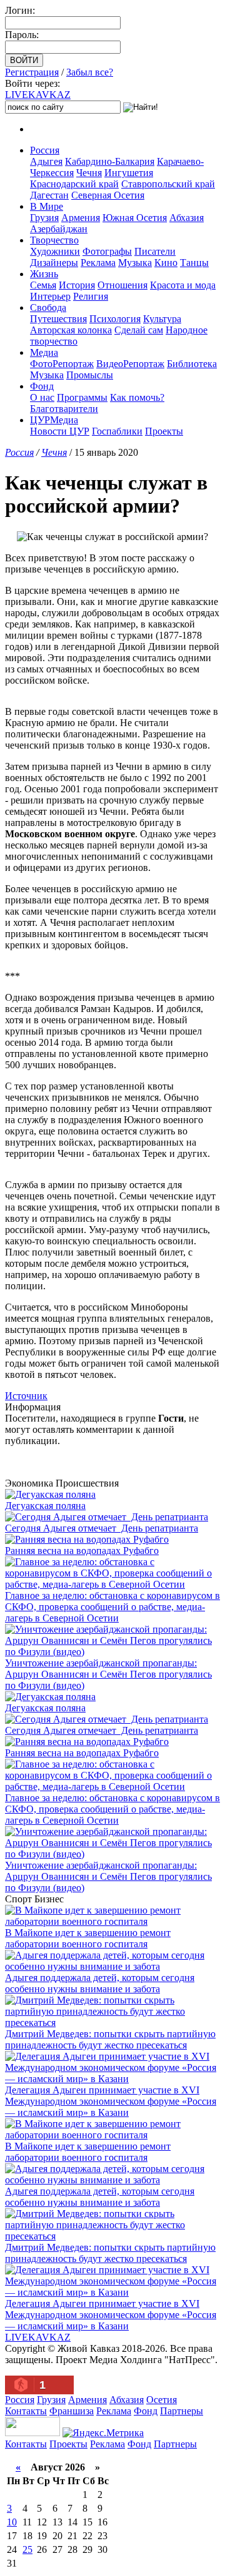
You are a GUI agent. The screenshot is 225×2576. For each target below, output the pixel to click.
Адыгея (46, 161)
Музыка (135, 263)
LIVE (38, 95)
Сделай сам (139, 330)
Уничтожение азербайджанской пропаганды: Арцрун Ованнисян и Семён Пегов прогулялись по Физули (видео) (108, 1674)
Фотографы (107, 251)
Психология (115, 319)
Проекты (164, 431)
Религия (91, 296)
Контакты (26, 2411)
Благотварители (64, 409)
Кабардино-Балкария (110, 161)
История (77, 285)
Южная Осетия (135, 218)
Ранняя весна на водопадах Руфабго (82, 1551)
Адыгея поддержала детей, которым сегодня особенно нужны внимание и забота (100, 1983)
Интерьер (50, 296)
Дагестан (49, 195)
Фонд (42, 386)
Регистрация (32, 72)
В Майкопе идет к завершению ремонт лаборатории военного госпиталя (88, 1938)
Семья (43, 285)
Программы (82, 397)
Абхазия (187, 218)
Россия (45, 150)
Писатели (155, 251)
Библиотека (192, 364)
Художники (55, 251)
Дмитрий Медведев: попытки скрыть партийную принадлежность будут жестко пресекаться (110, 2039)
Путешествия (58, 319)
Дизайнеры (54, 263)
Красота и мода (183, 285)
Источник (26, 1396)
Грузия (44, 218)
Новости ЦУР (60, 431)
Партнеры (182, 2411)
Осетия (162, 2400)
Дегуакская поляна (45, 1506)
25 (27, 2549)
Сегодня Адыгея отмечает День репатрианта (102, 1528)
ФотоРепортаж (62, 364)
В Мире (47, 206)
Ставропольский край (168, 184)
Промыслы (90, 375)
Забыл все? (90, 72)
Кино (166, 263)
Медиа (44, 352)
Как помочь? (137, 397)
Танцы (194, 263)
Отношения (122, 285)
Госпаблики (117, 431)
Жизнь (44, 274)
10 (12, 2522)
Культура (162, 319)
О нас (42, 397)
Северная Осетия (108, 195)
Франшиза (72, 2411)
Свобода (48, 307)
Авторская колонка (71, 330)
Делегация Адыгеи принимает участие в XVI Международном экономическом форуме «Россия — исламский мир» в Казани (111, 2101)
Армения (81, 218)
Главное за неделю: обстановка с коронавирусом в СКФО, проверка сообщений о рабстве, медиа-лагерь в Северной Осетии (112, 1607)
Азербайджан (59, 229)
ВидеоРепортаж (130, 364)
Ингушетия (129, 173)
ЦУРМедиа (54, 420)
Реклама (98, 263)
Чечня (89, 173)
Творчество (54, 240)
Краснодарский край (74, 184)
